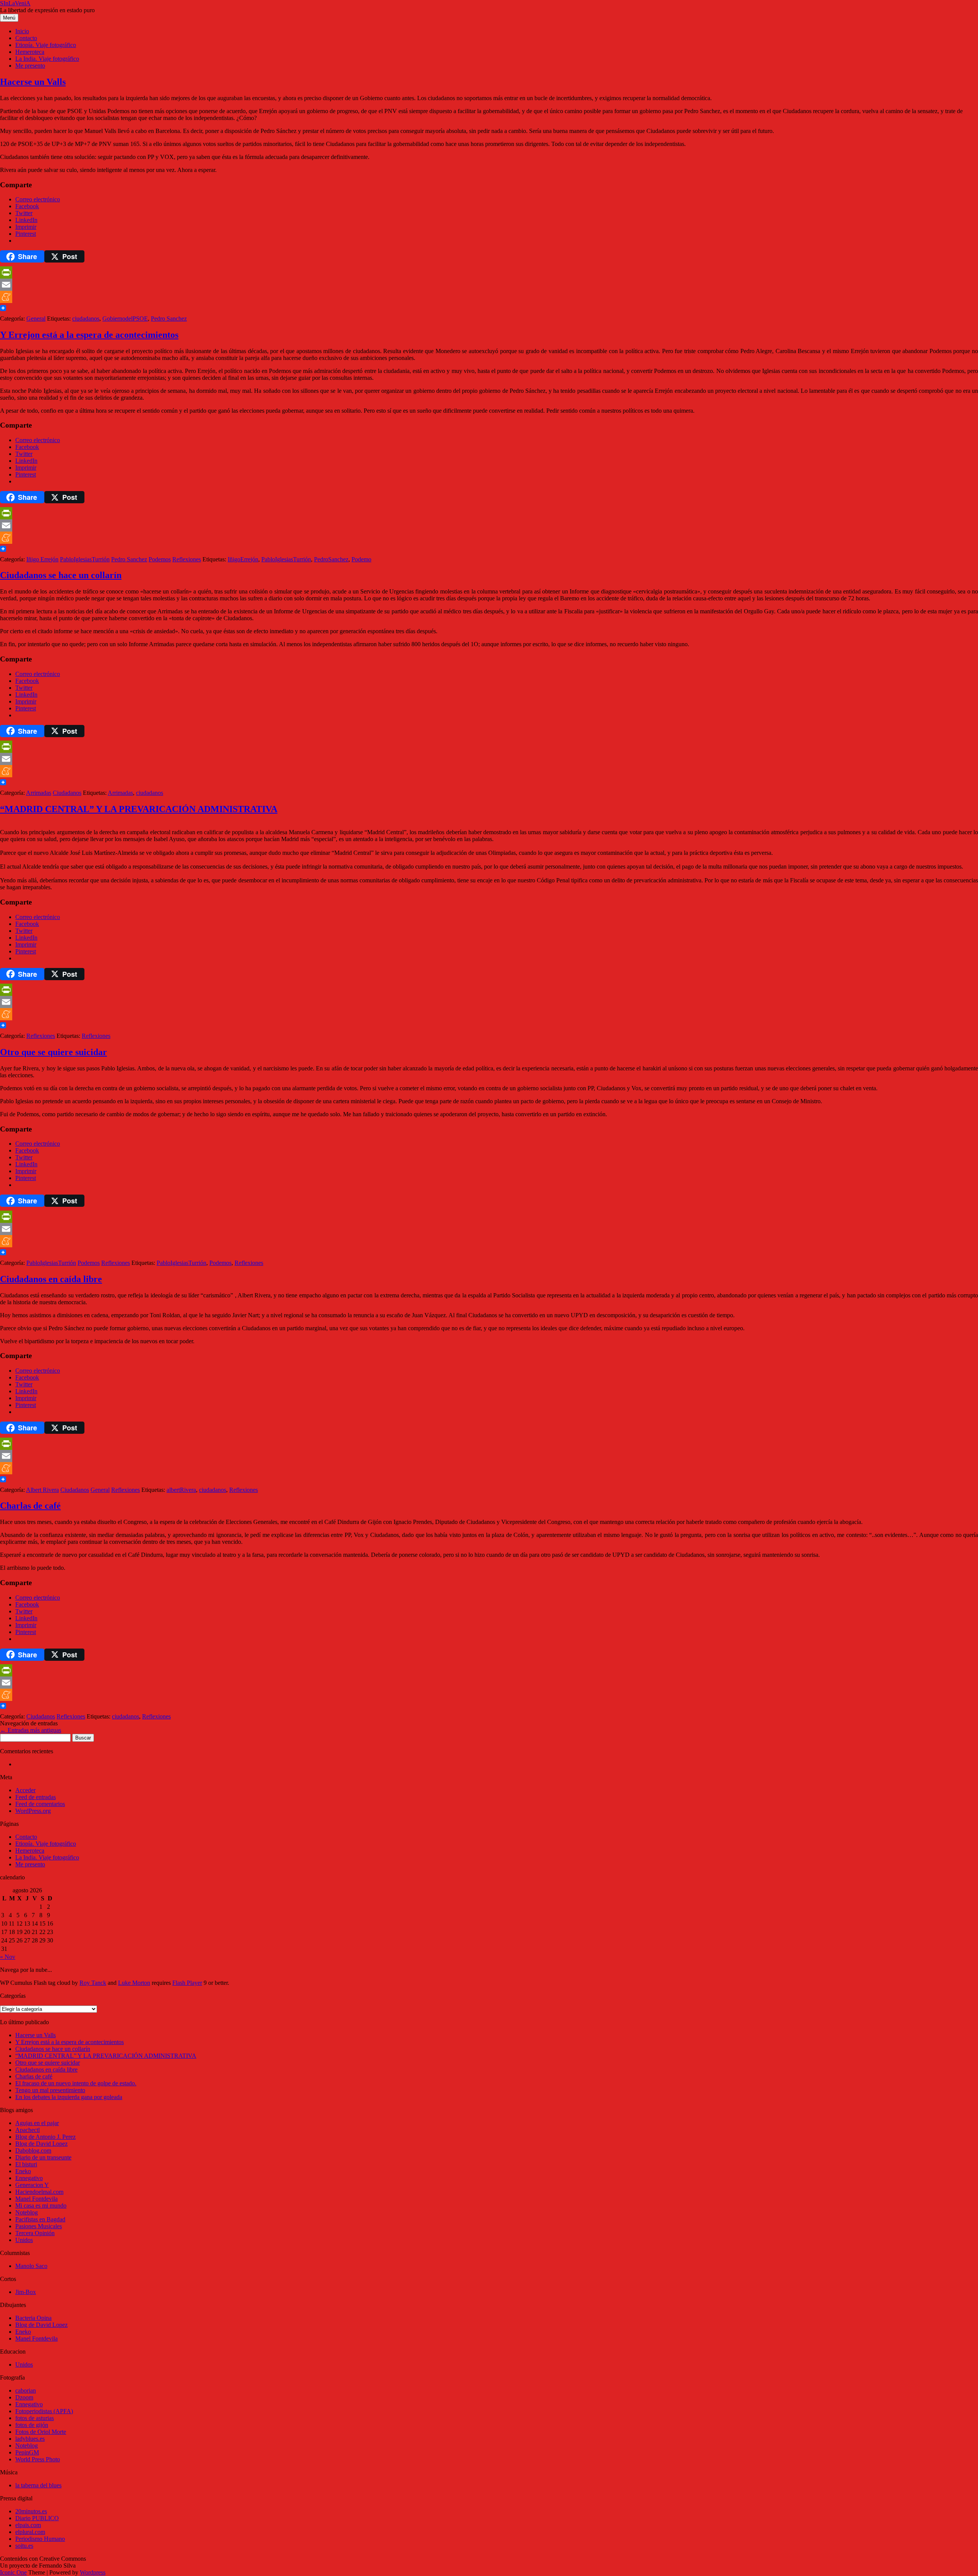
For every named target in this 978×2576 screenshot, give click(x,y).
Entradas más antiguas (31, 1730)
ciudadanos (86, 319)
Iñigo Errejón (42, 559)
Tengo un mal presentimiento (50, 2090)
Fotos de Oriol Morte (41, 2432)
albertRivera (181, 1490)
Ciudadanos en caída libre (51, 1279)
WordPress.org (33, 1811)
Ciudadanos (67, 793)
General (36, 319)
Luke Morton (134, 1983)
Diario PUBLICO (37, 2518)
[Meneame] (489, 297)
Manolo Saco (31, 2266)
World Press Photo (38, 2459)
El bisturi (26, 2164)
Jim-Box (26, 2292)
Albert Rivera (42, 1490)
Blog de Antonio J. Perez (45, 2137)
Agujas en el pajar (37, 2123)
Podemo (361, 559)
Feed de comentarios (40, 1804)
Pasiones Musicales (39, 2226)
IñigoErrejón (243, 559)
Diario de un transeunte (43, 2157)
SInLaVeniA (15, 3)
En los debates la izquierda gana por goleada (69, 2097)
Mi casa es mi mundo (41, 2206)
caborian (26, 2390)
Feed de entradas (36, 1797)
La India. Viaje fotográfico (47, 59)
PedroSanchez (331, 559)
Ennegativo (29, 2178)
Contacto (26, 38)
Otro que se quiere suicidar (53, 1052)
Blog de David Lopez (41, 2144)
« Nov (8, 1957)
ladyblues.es (30, 2439)
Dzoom (24, 2397)
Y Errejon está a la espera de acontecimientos (89, 335)
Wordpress (93, 2572)
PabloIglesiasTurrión (85, 559)
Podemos (160, 559)
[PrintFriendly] (489, 272)
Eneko (23, 2171)
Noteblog (27, 2212)
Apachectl (28, 2130)
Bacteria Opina (33, 2318)
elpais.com (28, 2525)
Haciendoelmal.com (39, 2192)
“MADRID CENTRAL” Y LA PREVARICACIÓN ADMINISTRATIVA (139, 809)
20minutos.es (31, 2511)
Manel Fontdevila (36, 2199)
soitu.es (24, 2546)
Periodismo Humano (40, 2539)
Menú (9, 18)
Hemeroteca (30, 52)
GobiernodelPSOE (125, 319)
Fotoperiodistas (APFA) (44, 2411)
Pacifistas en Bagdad (40, 2219)
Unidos (24, 2240)
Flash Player (187, 1983)
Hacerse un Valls (33, 82)
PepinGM (27, 2452)
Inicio (22, 31)
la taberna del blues (38, 2485)
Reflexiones (187, 559)
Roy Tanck (93, 1983)
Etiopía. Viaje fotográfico (46, 45)
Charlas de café (30, 1506)
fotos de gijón (32, 2425)
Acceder (25, 1790)
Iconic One (13, 2572)
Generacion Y (32, 2185)
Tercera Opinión (35, 2233)
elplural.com (30, 2532)
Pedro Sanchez (169, 319)
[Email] (489, 285)
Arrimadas (39, 793)
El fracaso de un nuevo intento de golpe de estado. (76, 2083)
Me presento (30, 66)
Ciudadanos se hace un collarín (61, 575)
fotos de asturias (35, 2418)
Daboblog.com (33, 2150)
